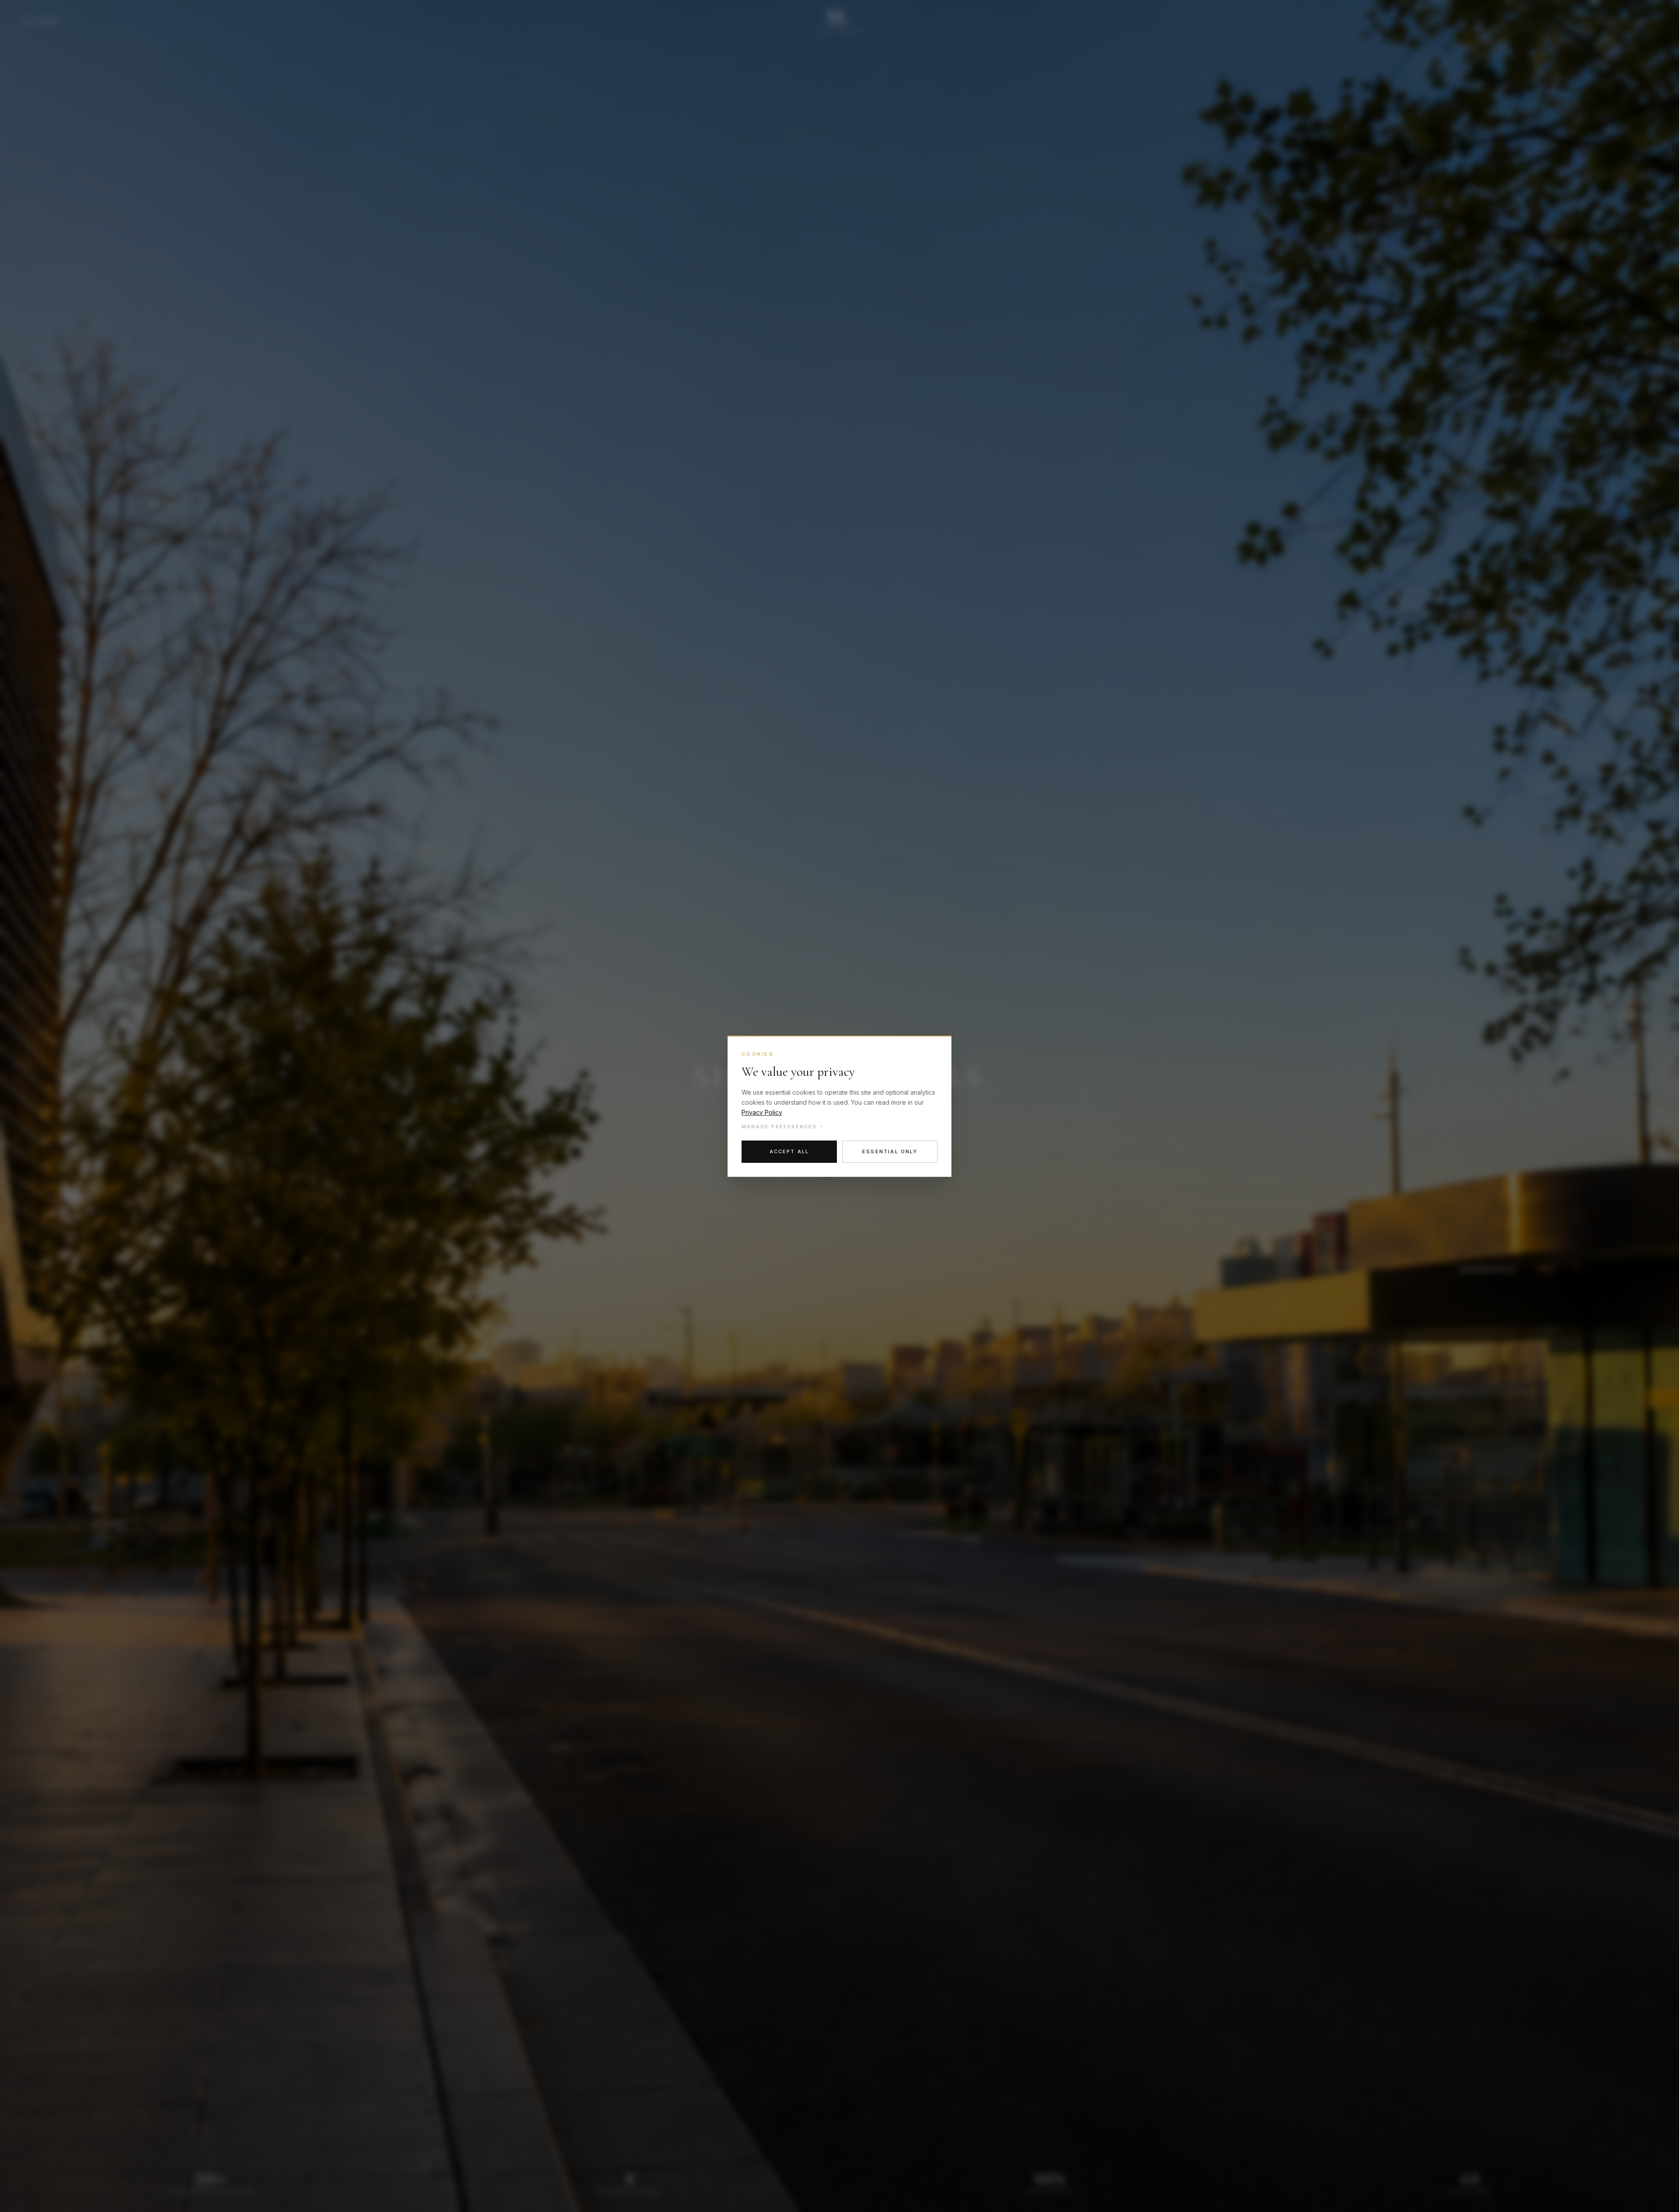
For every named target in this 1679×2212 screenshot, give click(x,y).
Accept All (789, 1151)
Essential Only (890, 1151)
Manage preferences (779, 1127)
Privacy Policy (762, 1112)
